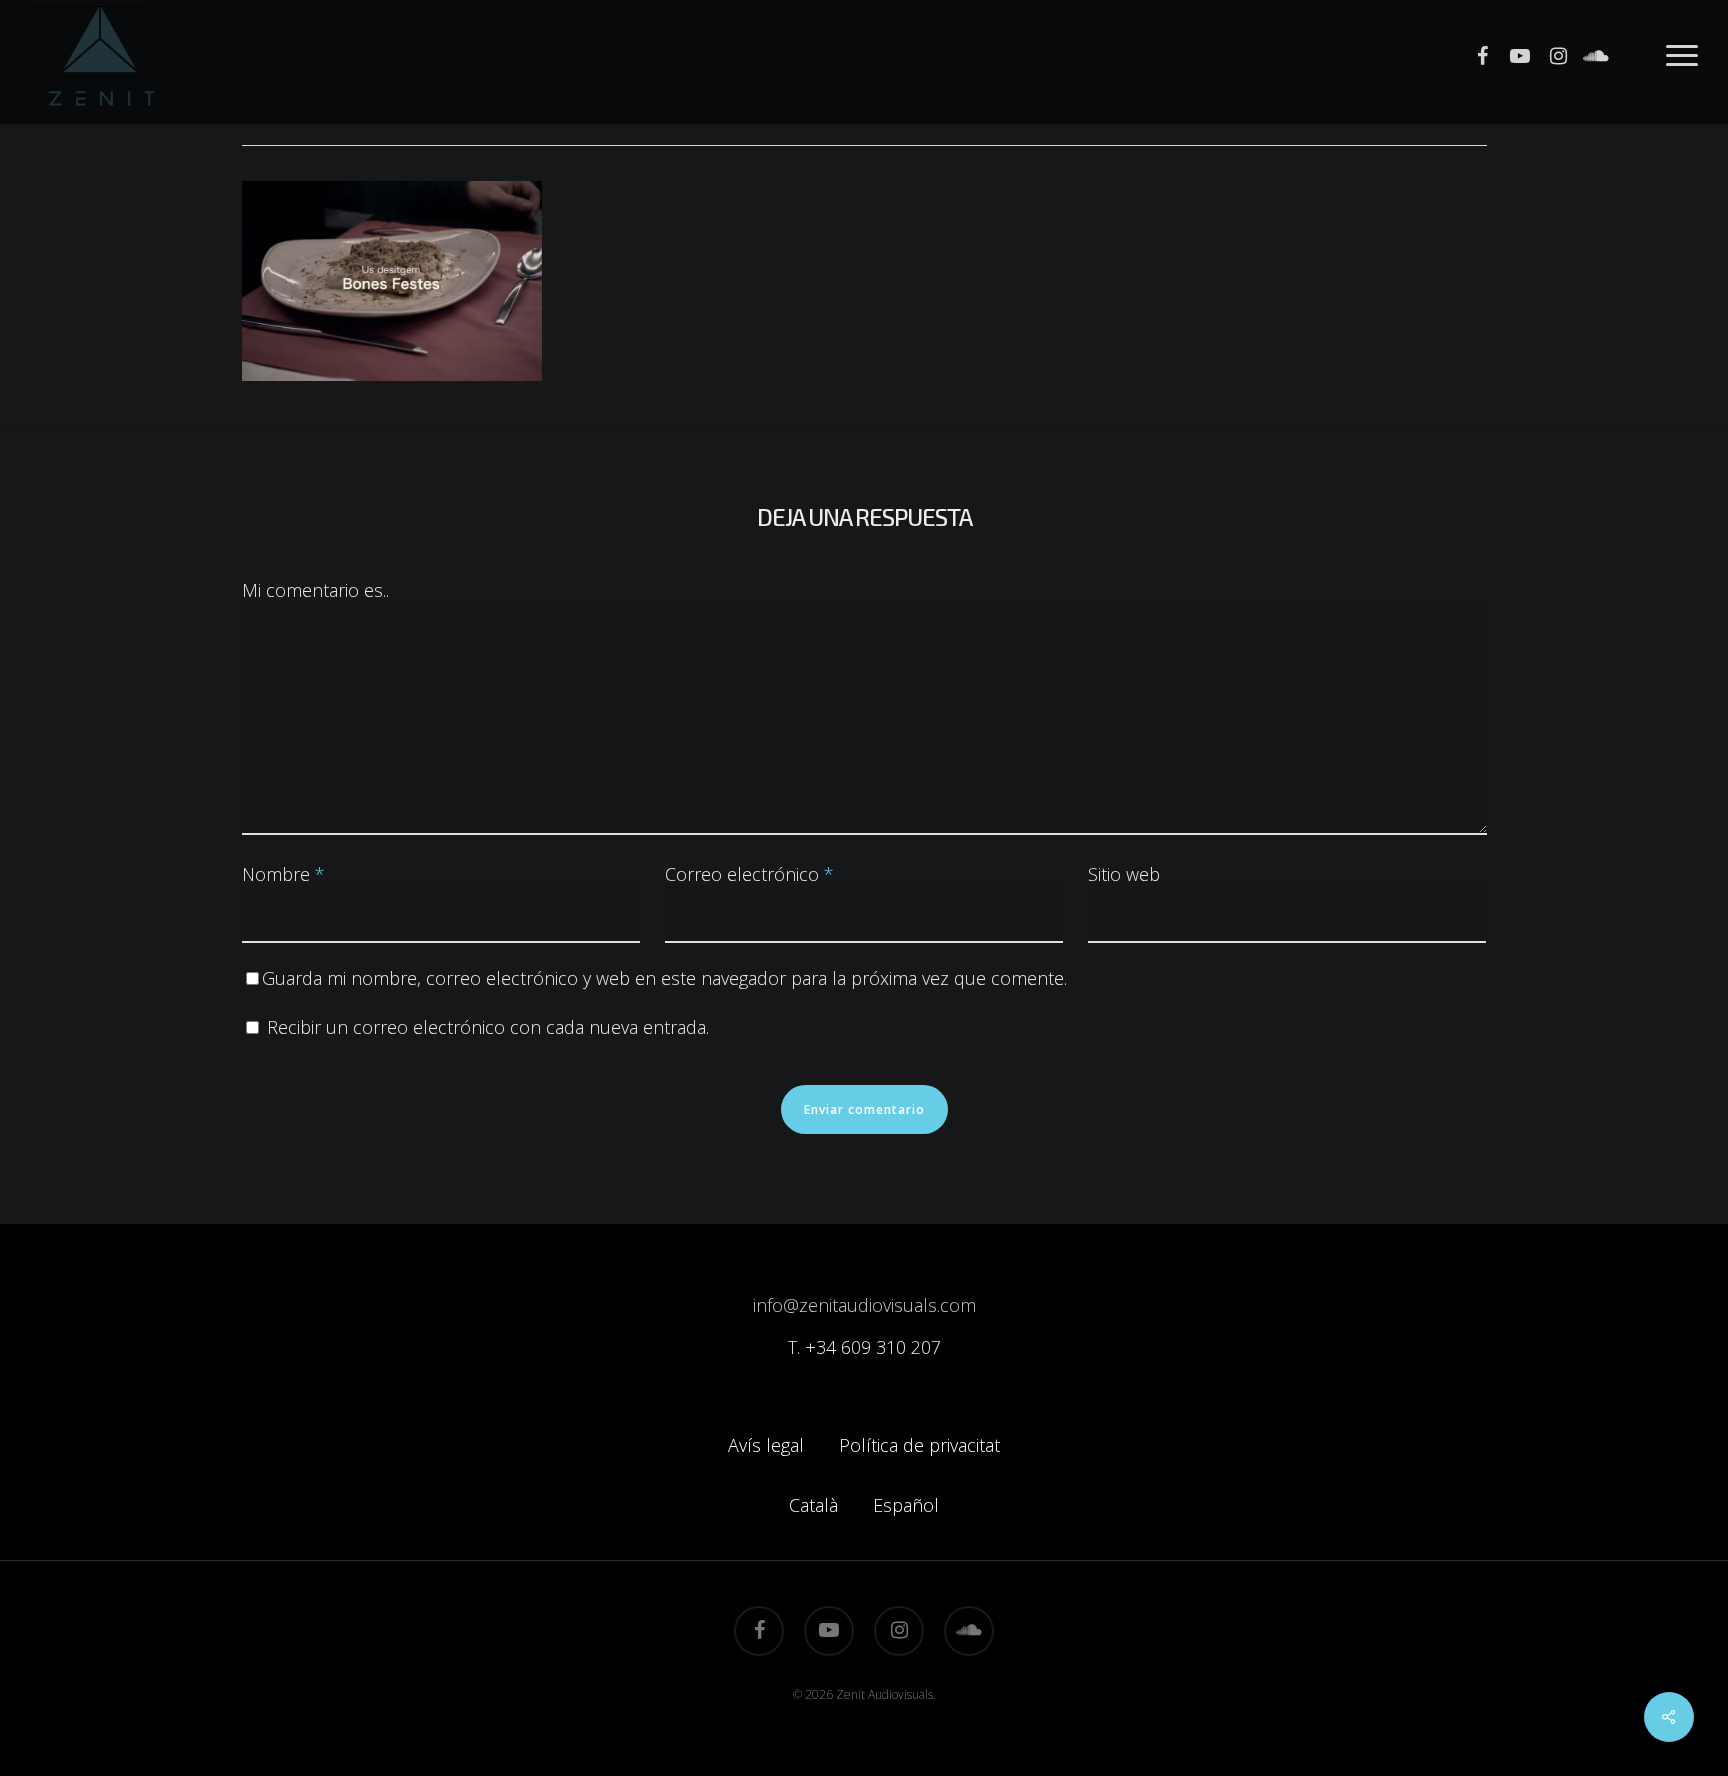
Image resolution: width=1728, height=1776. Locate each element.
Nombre (283, 874)
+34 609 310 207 (873, 1347)
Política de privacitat (919, 1445)
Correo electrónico (749, 874)
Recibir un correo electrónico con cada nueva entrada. (488, 1027)
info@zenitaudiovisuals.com (864, 1305)
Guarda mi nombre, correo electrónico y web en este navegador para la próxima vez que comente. (664, 978)
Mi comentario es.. (315, 590)
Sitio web (1124, 874)
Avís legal (766, 1445)
